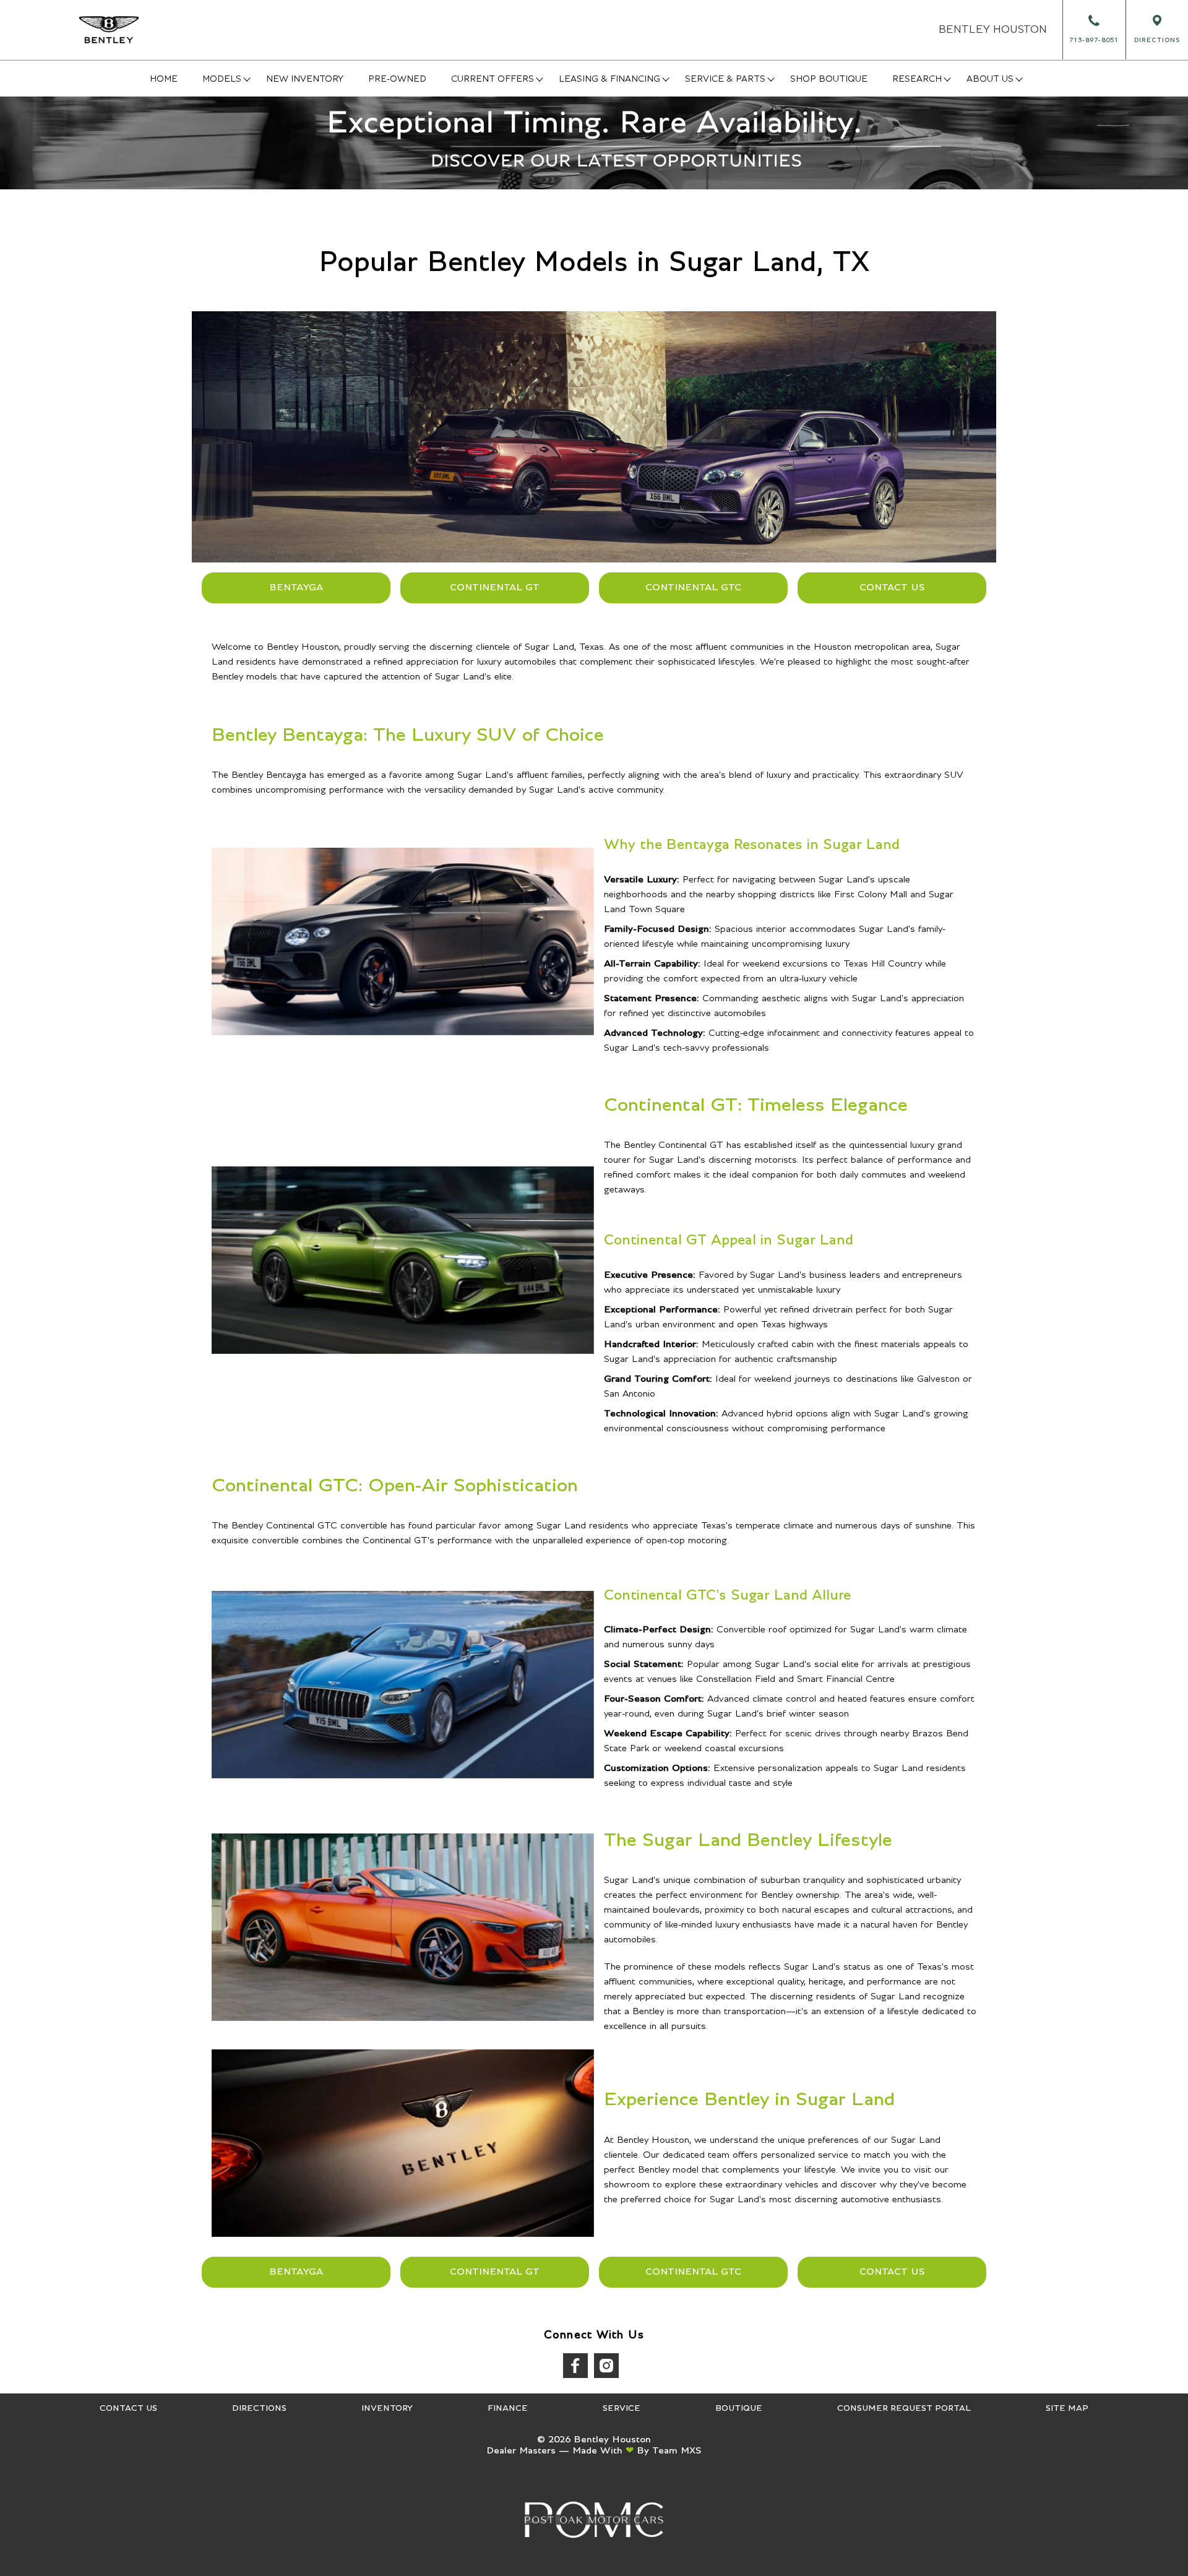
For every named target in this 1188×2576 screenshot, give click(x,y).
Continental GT (495, 587)
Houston (993, 30)
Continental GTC (693, 587)
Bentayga (296, 587)
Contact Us (892, 587)
